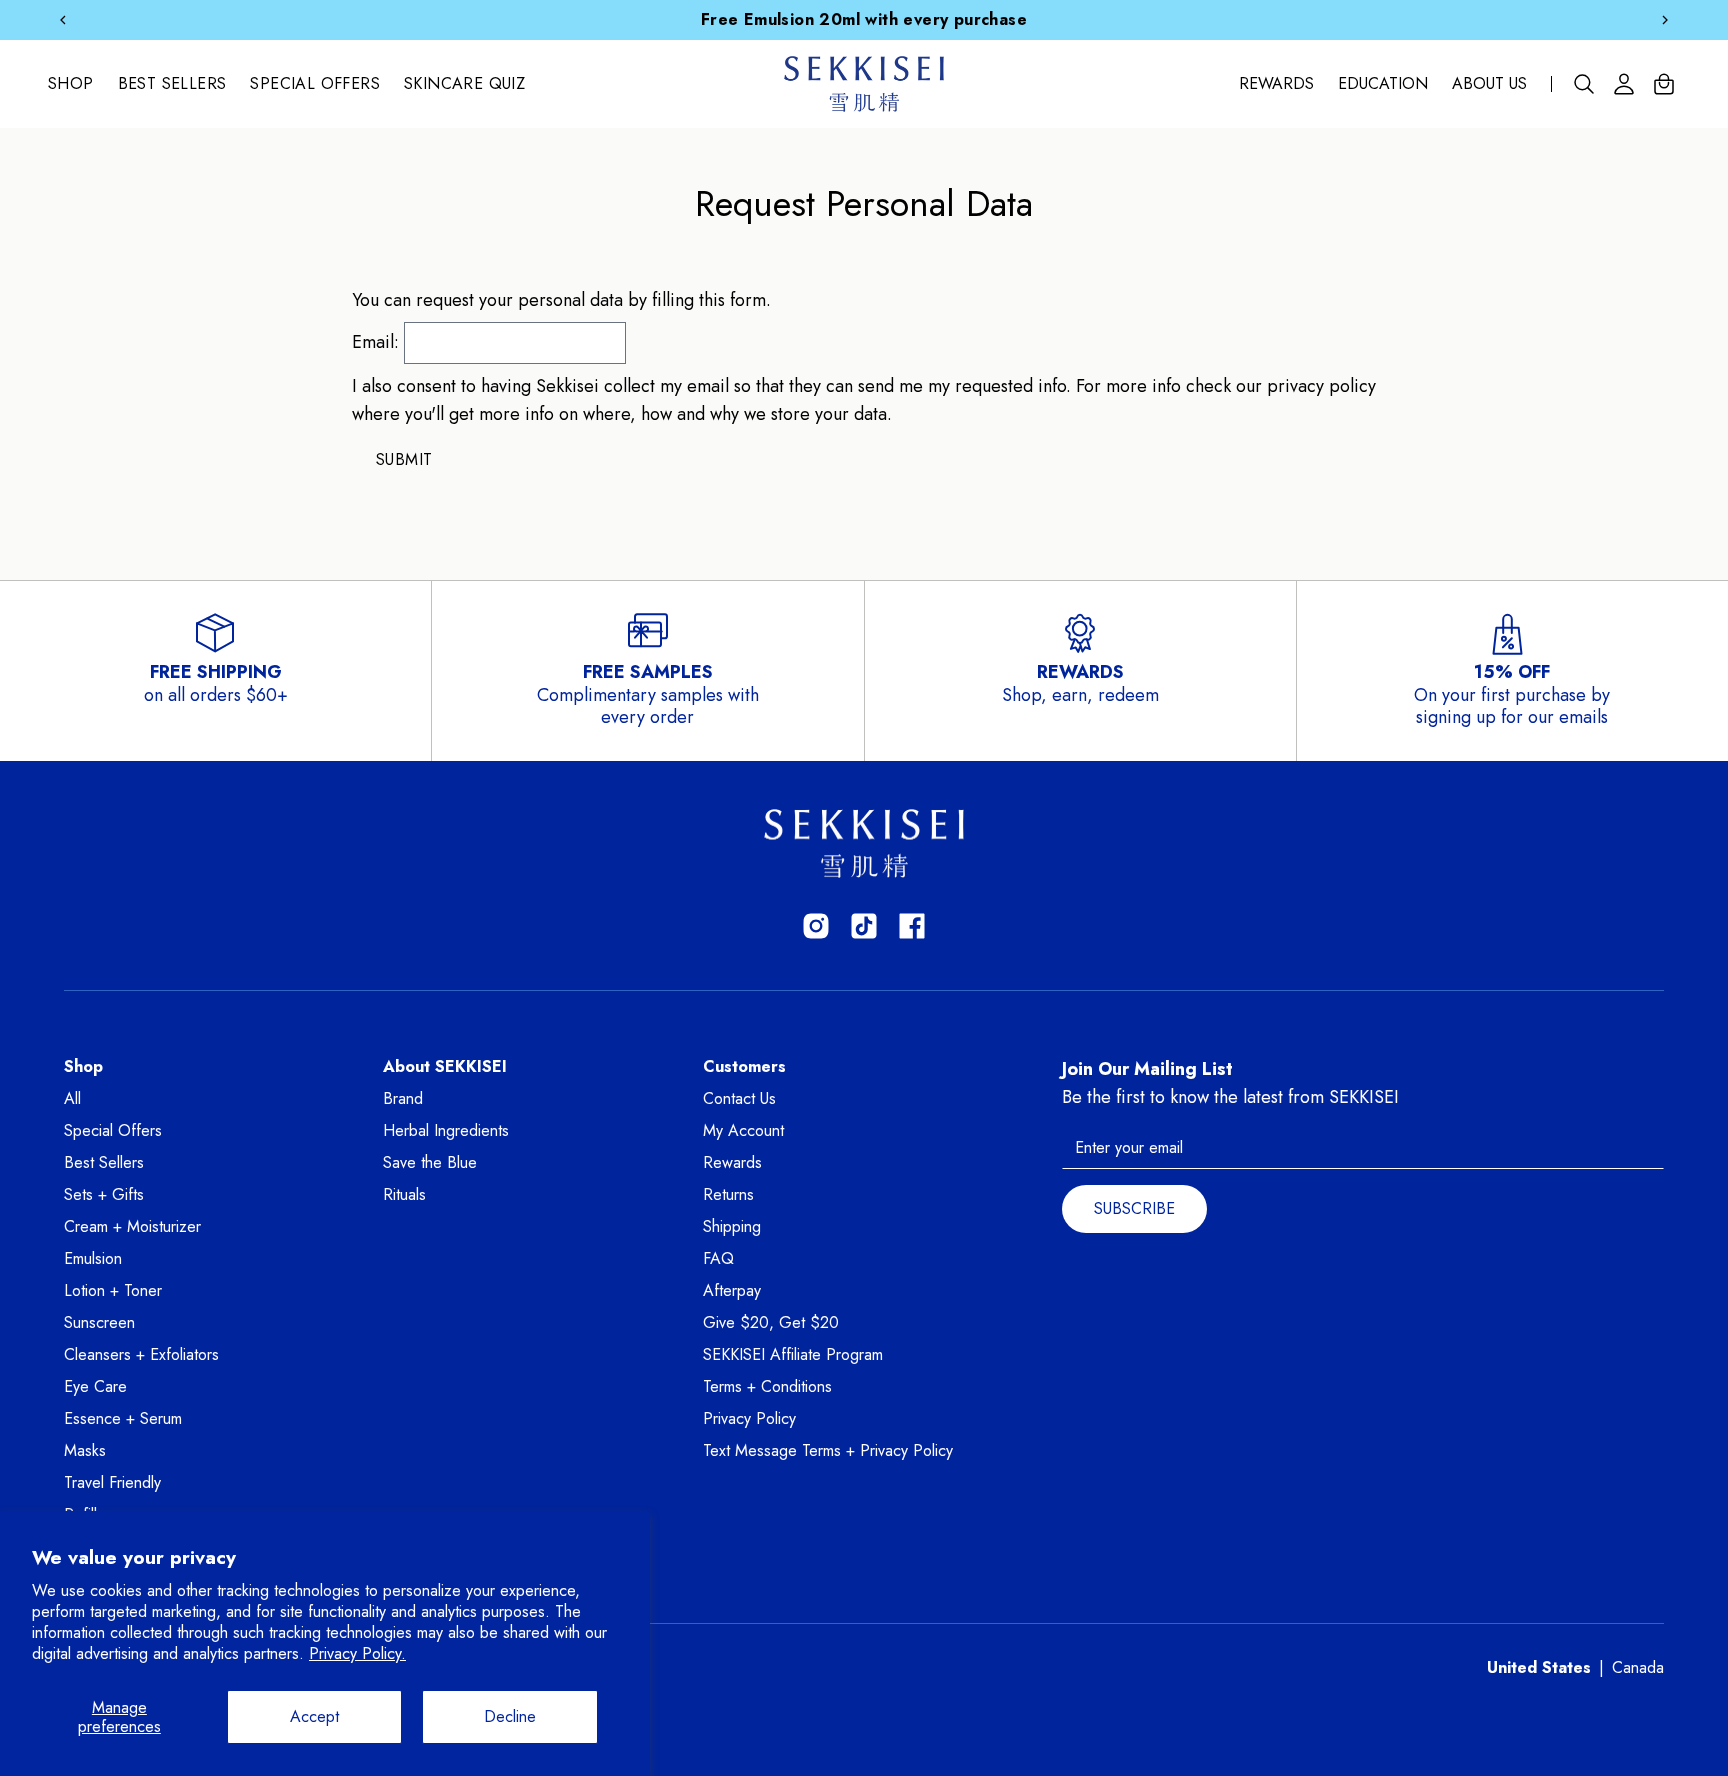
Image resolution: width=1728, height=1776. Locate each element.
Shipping (732, 1226)
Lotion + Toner (113, 1290)
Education (1383, 84)
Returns (728, 1194)
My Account (743, 1130)
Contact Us (739, 1098)
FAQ (718, 1258)
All (72, 1098)
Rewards (1276, 84)
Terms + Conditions (767, 1386)
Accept (314, 1716)
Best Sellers (172, 84)
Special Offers (315, 84)
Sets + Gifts (104, 1194)
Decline (510, 1716)
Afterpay (732, 1290)
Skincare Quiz (464, 84)
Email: (375, 342)
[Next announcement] (1664, 20)
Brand (403, 1098)
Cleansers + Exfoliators (141, 1354)
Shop (71, 84)
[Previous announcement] (63, 20)
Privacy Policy (749, 1418)
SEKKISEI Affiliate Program (793, 1354)
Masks (85, 1450)
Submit (404, 459)
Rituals (404, 1194)
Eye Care (95, 1386)
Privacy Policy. (357, 1653)
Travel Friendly (112, 1482)
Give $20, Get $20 (771, 1322)
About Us (1489, 84)
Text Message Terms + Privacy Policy (828, 1450)
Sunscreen (99, 1322)
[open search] (1584, 84)
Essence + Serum (123, 1418)
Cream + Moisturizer (132, 1226)
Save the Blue (430, 1162)
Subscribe (1134, 1208)
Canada (1638, 1667)
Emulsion (93, 1258)
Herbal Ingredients (446, 1130)
